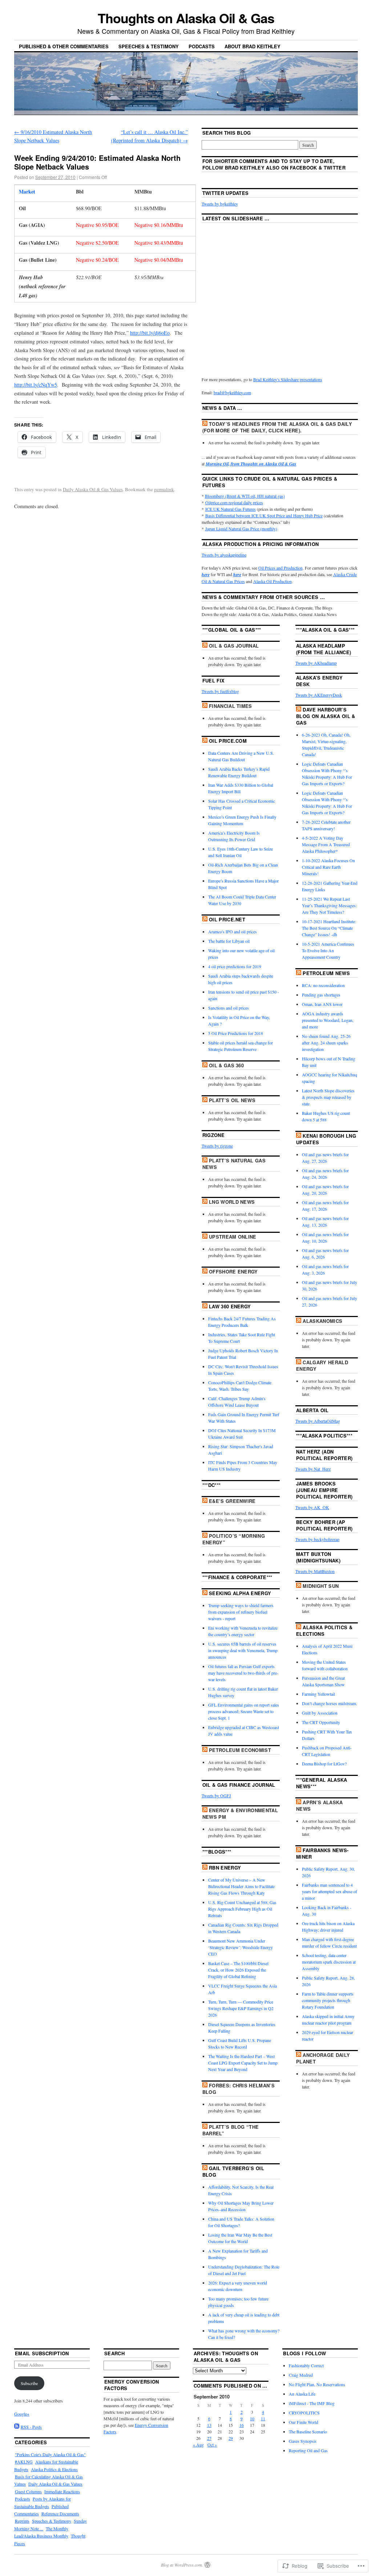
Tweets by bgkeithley (220, 204)
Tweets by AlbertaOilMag (318, 1421)
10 (252, 2418)
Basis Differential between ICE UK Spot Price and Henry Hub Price (264, 515)
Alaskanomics (322, 1321)
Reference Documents (60, 2514)
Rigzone (213, 1135)
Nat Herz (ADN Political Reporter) (324, 1455)
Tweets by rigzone (217, 1146)
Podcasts (202, 46)
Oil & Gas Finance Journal (239, 1785)
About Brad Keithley (252, 46)
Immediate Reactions (62, 2491)
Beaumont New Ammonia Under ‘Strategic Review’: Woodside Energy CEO (240, 1947)
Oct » (212, 2445)
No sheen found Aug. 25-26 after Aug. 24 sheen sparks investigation (326, 1043)
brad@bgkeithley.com (232, 392)
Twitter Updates (226, 193)
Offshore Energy (233, 1271)
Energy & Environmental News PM (240, 1813)
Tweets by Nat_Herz (313, 1469)
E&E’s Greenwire (232, 1501)
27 (209, 2438)
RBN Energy (225, 1868)
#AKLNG (24, 2462)
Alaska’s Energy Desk (319, 681)
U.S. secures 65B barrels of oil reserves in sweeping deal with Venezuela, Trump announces (243, 1650)
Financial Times (231, 706)
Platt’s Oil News (232, 1100)
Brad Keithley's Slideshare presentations (288, 379)
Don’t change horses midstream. (329, 1703)
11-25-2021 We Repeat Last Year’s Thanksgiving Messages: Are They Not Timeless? (329, 905)
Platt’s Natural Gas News (234, 1164)
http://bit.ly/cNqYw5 (36, 385)
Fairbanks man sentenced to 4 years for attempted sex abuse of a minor (329, 1891)
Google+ (22, 2414)
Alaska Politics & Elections (324, 1631)
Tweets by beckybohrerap (317, 1539)
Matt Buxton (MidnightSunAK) (318, 1557)
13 (209, 2425)
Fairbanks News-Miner (322, 1853)
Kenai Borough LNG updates (326, 1139)
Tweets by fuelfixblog (220, 691)
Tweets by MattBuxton (315, 1571)
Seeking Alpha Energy (240, 1593)
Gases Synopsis (303, 2441)
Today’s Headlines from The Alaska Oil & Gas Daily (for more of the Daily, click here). (277, 427)
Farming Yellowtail (318, 1694)
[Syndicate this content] (205, 424)
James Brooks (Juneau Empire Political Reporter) (324, 1490)
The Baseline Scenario (308, 2432)
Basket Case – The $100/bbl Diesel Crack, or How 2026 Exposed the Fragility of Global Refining (238, 1970)
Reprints (22, 2521)
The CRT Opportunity (321, 1722)
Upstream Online (233, 1237)
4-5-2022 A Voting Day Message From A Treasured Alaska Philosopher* (326, 844)
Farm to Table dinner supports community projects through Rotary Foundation (328, 2000)
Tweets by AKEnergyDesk (319, 695)
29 (231, 2438)
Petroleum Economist (240, 1750)
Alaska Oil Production (272, 581)
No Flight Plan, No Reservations (317, 2384)
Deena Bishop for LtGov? (324, 1764)
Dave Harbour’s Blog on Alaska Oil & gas (326, 716)
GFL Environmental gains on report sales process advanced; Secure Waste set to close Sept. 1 (244, 1711)
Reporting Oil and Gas (308, 2450)
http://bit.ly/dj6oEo (150, 333)
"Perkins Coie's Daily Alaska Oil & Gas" (50, 2454)
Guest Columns (28, 2491)
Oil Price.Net (227, 919)
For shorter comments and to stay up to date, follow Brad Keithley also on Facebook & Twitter (274, 164)
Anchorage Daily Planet (323, 2058)
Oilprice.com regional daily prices (234, 502)
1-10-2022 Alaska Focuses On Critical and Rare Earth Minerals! (328, 867)
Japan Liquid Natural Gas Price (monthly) (241, 529)
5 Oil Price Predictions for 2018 (236, 1033)
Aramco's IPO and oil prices (232, 932)
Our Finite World (304, 2422)
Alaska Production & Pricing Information (261, 544)
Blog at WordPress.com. (182, 2565)
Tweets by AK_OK (312, 1507)
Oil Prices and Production (280, 568)
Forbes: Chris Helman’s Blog (238, 2089)
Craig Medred (301, 2375)
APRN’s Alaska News (320, 1805)
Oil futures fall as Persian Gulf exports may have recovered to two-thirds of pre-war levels (243, 1673)
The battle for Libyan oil (229, 941)
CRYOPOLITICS (304, 2413)
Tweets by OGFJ (216, 1796)
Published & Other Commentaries (64, 46)
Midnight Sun (321, 1586)
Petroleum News (326, 973)
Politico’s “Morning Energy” (234, 1539)
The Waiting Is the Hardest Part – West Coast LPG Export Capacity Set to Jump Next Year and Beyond (243, 2063)
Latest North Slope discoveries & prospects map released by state (328, 1097)
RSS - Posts (31, 2427)
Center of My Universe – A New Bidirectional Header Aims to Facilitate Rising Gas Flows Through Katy (241, 1886)
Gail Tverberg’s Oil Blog (233, 2171)
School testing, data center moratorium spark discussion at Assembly (329, 1962)
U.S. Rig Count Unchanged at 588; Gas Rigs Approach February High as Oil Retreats (242, 1909)
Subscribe (29, 2383)
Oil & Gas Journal (234, 646)
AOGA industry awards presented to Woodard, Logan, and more (328, 1020)
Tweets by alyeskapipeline (224, 555)
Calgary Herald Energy (322, 1366)
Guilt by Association (320, 1713)
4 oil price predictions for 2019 (235, 966)
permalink (164, 489)
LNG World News (232, 1202)
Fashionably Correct (306, 2365)
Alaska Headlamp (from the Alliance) (324, 649)
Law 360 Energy (230, 1306)
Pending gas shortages (321, 995)
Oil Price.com (228, 741)
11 (263, 2418)
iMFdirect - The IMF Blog (312, 2403)
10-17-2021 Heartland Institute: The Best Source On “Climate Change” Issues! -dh (329, 928)
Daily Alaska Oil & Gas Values (93, 489)
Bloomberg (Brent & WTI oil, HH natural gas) (245, 496)
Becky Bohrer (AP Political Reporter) (324, 1525)
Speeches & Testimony (149, 46)
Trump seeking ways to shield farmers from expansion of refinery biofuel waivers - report (241, 1612)
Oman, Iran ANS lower (322, 1004)
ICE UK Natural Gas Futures (231, 509)
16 (242, 2425)
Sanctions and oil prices (229, 1008)
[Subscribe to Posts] (17, 2427)
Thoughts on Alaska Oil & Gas (186, 18)
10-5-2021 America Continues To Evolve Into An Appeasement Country (328, 950)
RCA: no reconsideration (323, 985)
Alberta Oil (312, 1410)
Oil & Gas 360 (226, 1065)
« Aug (198, 2445)
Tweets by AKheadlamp (316, 663)
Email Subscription (42, 2353)
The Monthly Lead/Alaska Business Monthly (41, 2532)
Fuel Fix (214, 680)
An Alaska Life (302, 2394)
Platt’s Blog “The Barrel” (231, 2130)
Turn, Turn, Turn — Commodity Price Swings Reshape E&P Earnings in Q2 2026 (241, 2008)
